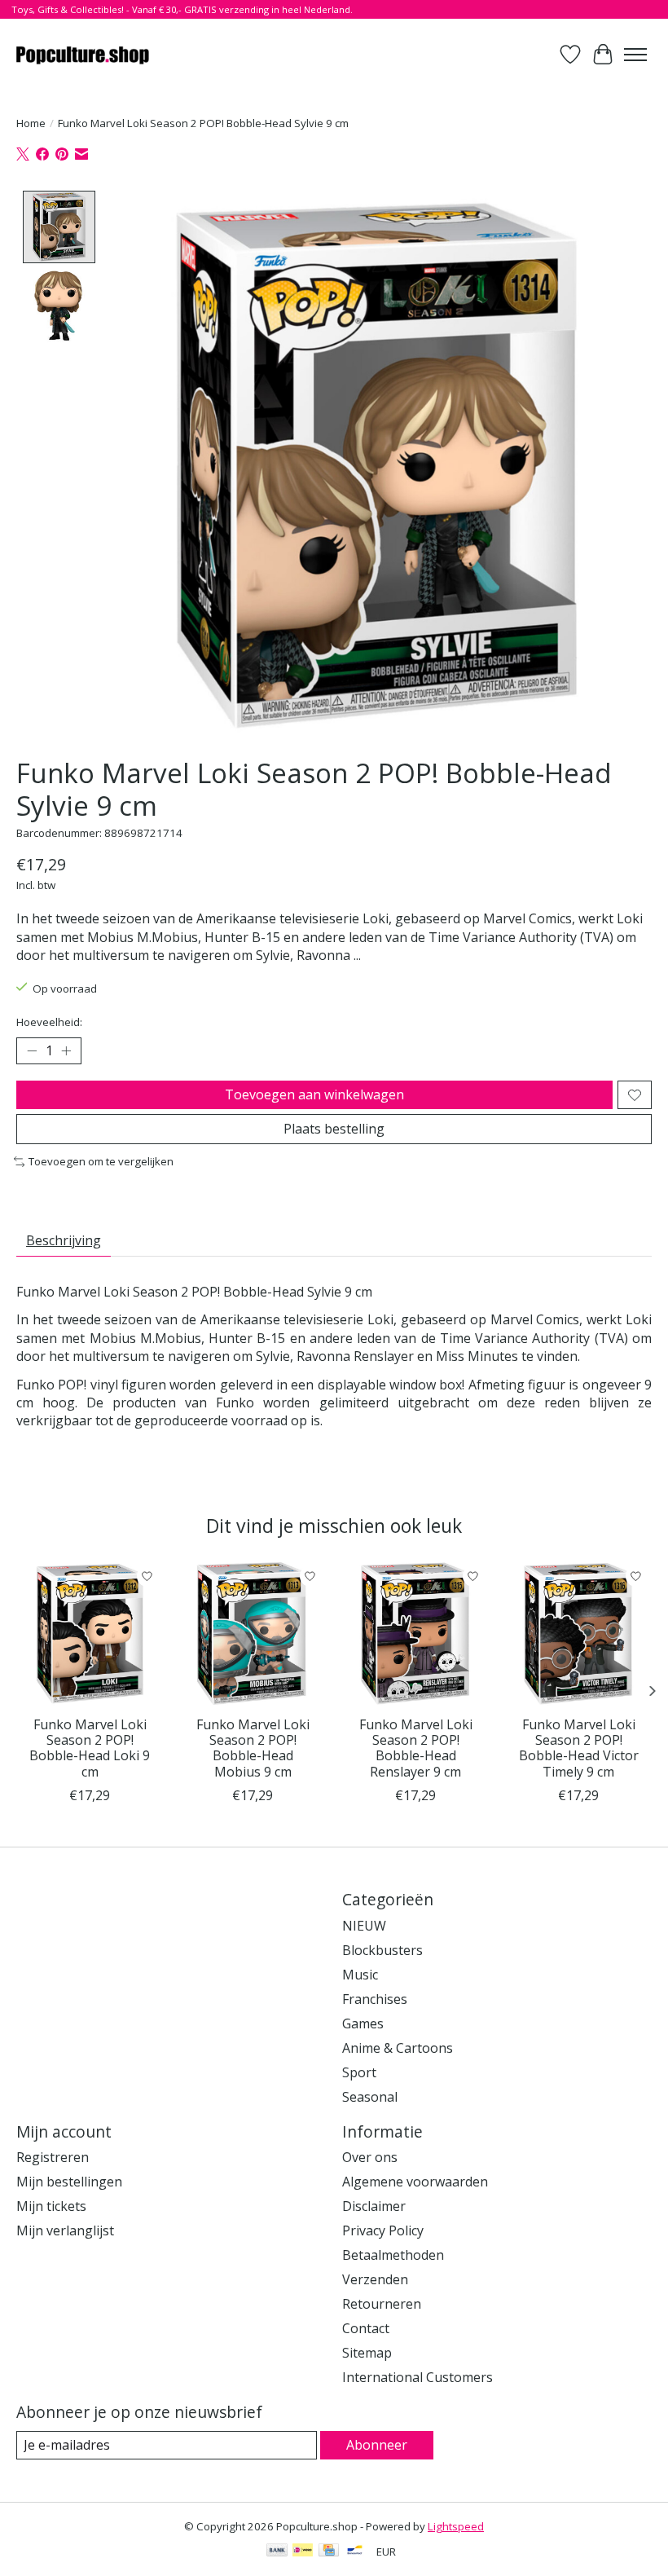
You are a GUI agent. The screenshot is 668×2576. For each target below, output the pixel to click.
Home (31, 123)
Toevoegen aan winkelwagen (314, 1094)
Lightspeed (456, 2526)
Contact (366, 2328)
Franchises (375, 1999)
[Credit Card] (329, 2552)
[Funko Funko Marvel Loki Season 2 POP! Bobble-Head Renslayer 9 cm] (415, 1634)
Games (363, 2023)
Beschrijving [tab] (64, 1240)
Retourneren (382, 2304)
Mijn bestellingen (69, 2182)
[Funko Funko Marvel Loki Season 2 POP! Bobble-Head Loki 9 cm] (90, 1634)
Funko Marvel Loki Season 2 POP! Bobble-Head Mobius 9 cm (253, 1748)
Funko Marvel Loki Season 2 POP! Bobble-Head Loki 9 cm (90, 1748)
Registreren (53, 2157)
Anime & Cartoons (398, 2048)
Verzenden (375, 2279)
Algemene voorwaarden (415, 2182)
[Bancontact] (355, 2552)
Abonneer (377, 2445)
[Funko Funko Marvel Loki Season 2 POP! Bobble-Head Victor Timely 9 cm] (578, 1634)
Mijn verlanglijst (65, 2230)
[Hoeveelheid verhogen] (66, 1051)
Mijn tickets (51, 2206)
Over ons (370, 2157)
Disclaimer (374, 2206)
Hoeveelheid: (49, 1022)
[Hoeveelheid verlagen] (32, 1051)
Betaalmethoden (393, 2255)
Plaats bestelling (334, 1129)
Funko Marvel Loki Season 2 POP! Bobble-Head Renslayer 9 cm (416, 1748)
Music (360, 1975)
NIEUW (364, 1926)
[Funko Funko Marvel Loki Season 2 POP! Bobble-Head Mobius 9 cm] (253, 1634)
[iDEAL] (303, 2552)
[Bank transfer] (277, 2552)
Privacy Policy (383, 2230)
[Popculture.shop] (83, 54)
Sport (359, 2072)
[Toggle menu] (635, 55)
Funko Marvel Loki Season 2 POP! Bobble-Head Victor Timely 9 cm (579, 1748)
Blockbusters (382, 1950)
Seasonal (370, 2097)
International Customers (417, 2377)
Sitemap (367, 2353)
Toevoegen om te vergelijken (101, 1161)
